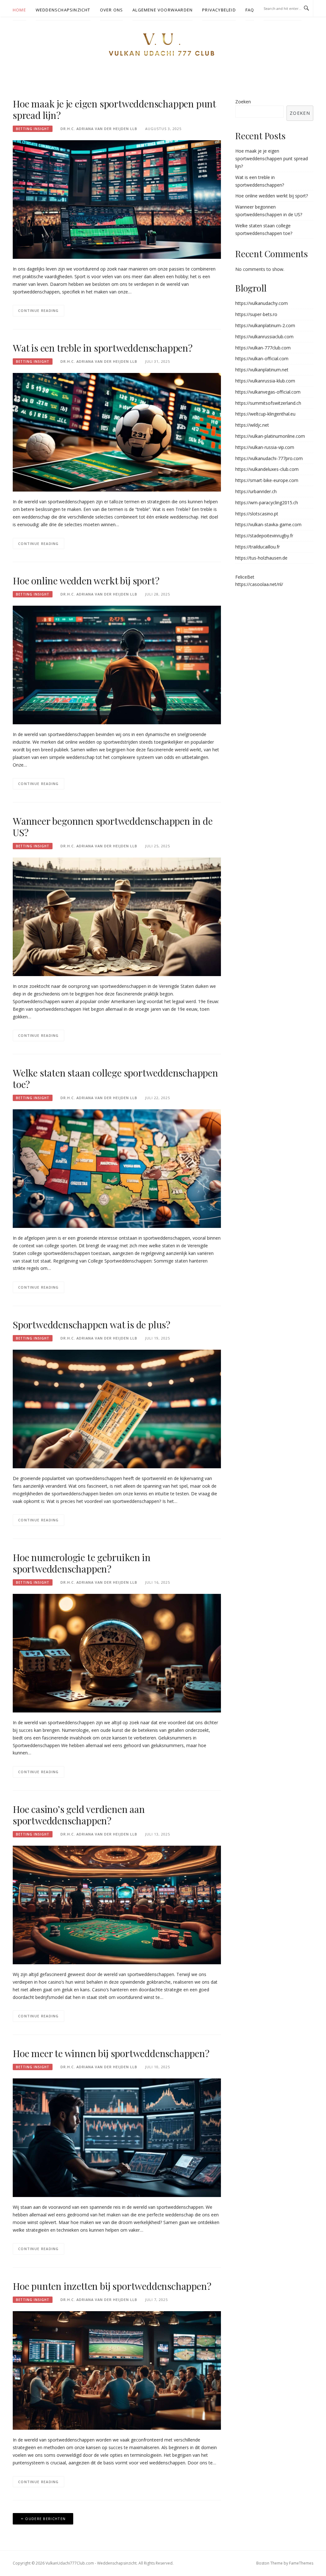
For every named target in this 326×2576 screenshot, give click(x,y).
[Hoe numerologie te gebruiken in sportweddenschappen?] (117, 1653)
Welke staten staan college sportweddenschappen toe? (115, 1078)
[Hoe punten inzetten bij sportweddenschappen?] (117, 2370)
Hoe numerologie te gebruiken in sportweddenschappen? (82, 1563)
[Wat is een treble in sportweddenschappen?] (117, 432)
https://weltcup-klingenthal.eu (265, 414)
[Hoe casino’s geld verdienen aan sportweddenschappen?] (117, 1904)
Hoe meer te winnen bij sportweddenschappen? (111, 2053)
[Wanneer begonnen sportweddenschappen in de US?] (117, 916)
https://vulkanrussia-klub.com (265, 381)
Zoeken (243, 102)
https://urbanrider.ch (256, 491)
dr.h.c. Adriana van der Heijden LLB (99, 129)
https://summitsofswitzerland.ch (268, 403)
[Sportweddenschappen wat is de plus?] (117, 1408)
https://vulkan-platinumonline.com (270, 436)
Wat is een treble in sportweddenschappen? (103, 348)
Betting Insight (33, 129)
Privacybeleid (219, 10)
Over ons (112, 10)
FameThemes (301, 2563)
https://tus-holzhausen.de (261, 558)
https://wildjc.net (252, 425)
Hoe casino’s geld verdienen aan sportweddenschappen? (79, 1815)
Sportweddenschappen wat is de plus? (92, 1325)
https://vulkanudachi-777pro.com (269, 458)
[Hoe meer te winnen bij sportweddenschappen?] (117, 2137)
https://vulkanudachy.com (262, 303)
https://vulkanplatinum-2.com (265, 325)
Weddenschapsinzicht (63, 10)
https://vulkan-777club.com (263, 348)
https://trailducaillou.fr (258, 547)
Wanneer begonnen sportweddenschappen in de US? (113, 827)
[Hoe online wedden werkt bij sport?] (117, 664)
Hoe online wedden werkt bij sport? (86, 581)
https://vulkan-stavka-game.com (268, 524)
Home (19, 10)
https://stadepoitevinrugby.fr (264, 536)
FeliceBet (245, 577)
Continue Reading (39, 310)
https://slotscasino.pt (257, 514)
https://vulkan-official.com (262, 358)
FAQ (250, 10)
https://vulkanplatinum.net (262, 370)
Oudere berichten (45, 2519)
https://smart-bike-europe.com (267, 480)
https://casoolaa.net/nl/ (259, 584)
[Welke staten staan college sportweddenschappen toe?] (117, 1168)
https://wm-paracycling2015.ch (267, 503)
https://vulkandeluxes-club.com (267, 469)
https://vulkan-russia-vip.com (265, 447)
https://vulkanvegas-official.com (268, 392)
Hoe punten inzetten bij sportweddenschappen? (112, 2286)
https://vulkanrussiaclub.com (264, 337)
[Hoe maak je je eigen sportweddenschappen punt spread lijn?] (117, 199)
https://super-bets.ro (256, 314)
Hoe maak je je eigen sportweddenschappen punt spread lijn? (114, 109)
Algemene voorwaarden (163, 10)
